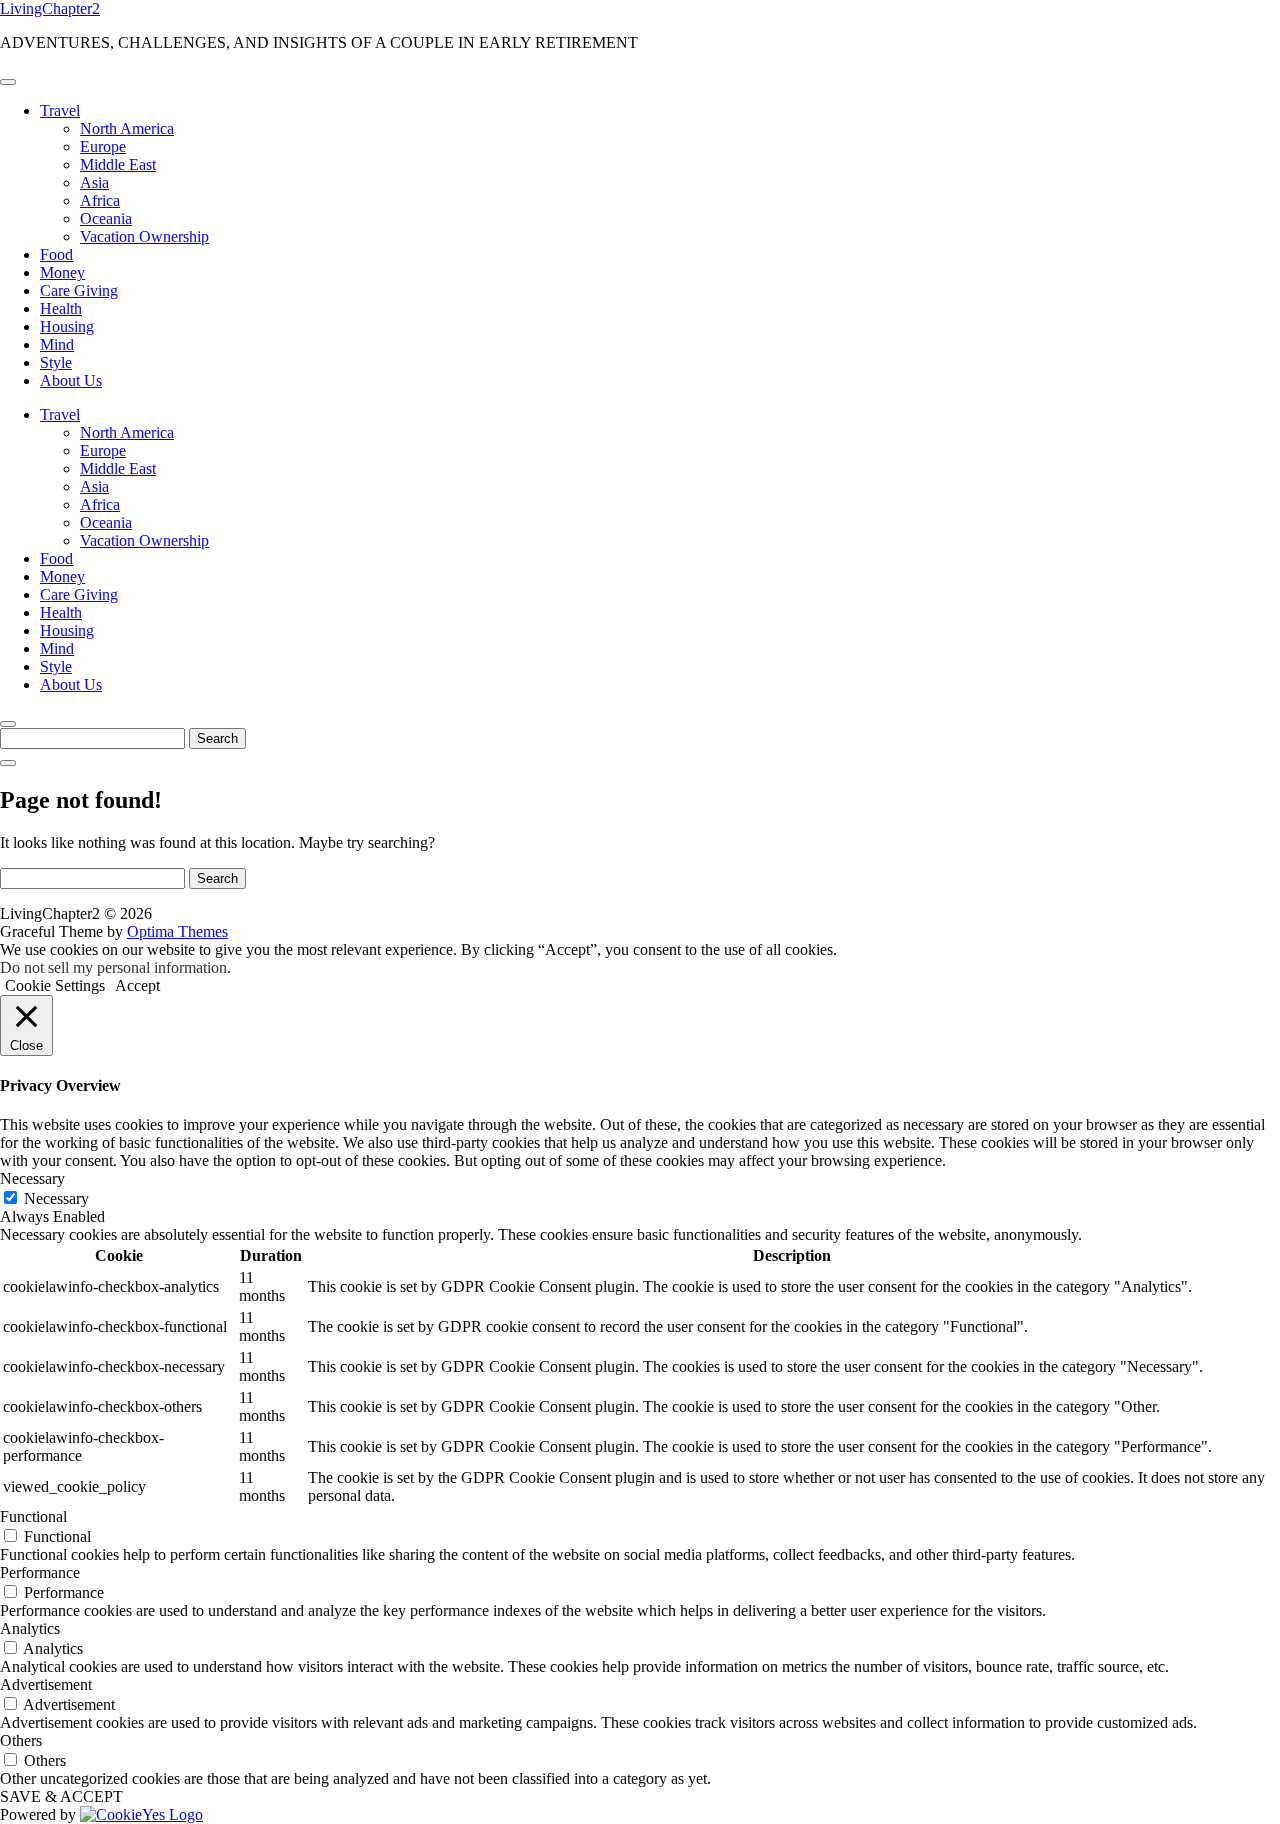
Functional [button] (33, 1516)
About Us (71, 380)
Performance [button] (40, 1572)
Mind (57, 344)
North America (127, 128)
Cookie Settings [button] (55, 985)
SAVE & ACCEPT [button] (61, 1796)
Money (62, 272)
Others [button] (21, 1740)
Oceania (106, 218)
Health (61, 308)
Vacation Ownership (144, 236)
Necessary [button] (32, 1178)
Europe (103, 146)
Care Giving (79, 290)
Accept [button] (137, 985)
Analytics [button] (30, 1628)
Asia (94, 182)
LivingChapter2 (50, 8)
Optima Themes (177, 931)
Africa (100, 200)
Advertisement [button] (46, 1684)
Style (56, 362)
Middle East (118, 164)
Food (56, 254)
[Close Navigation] (8, 763)
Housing (67, 326)
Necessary (56, 1198)
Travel (60, 110)
